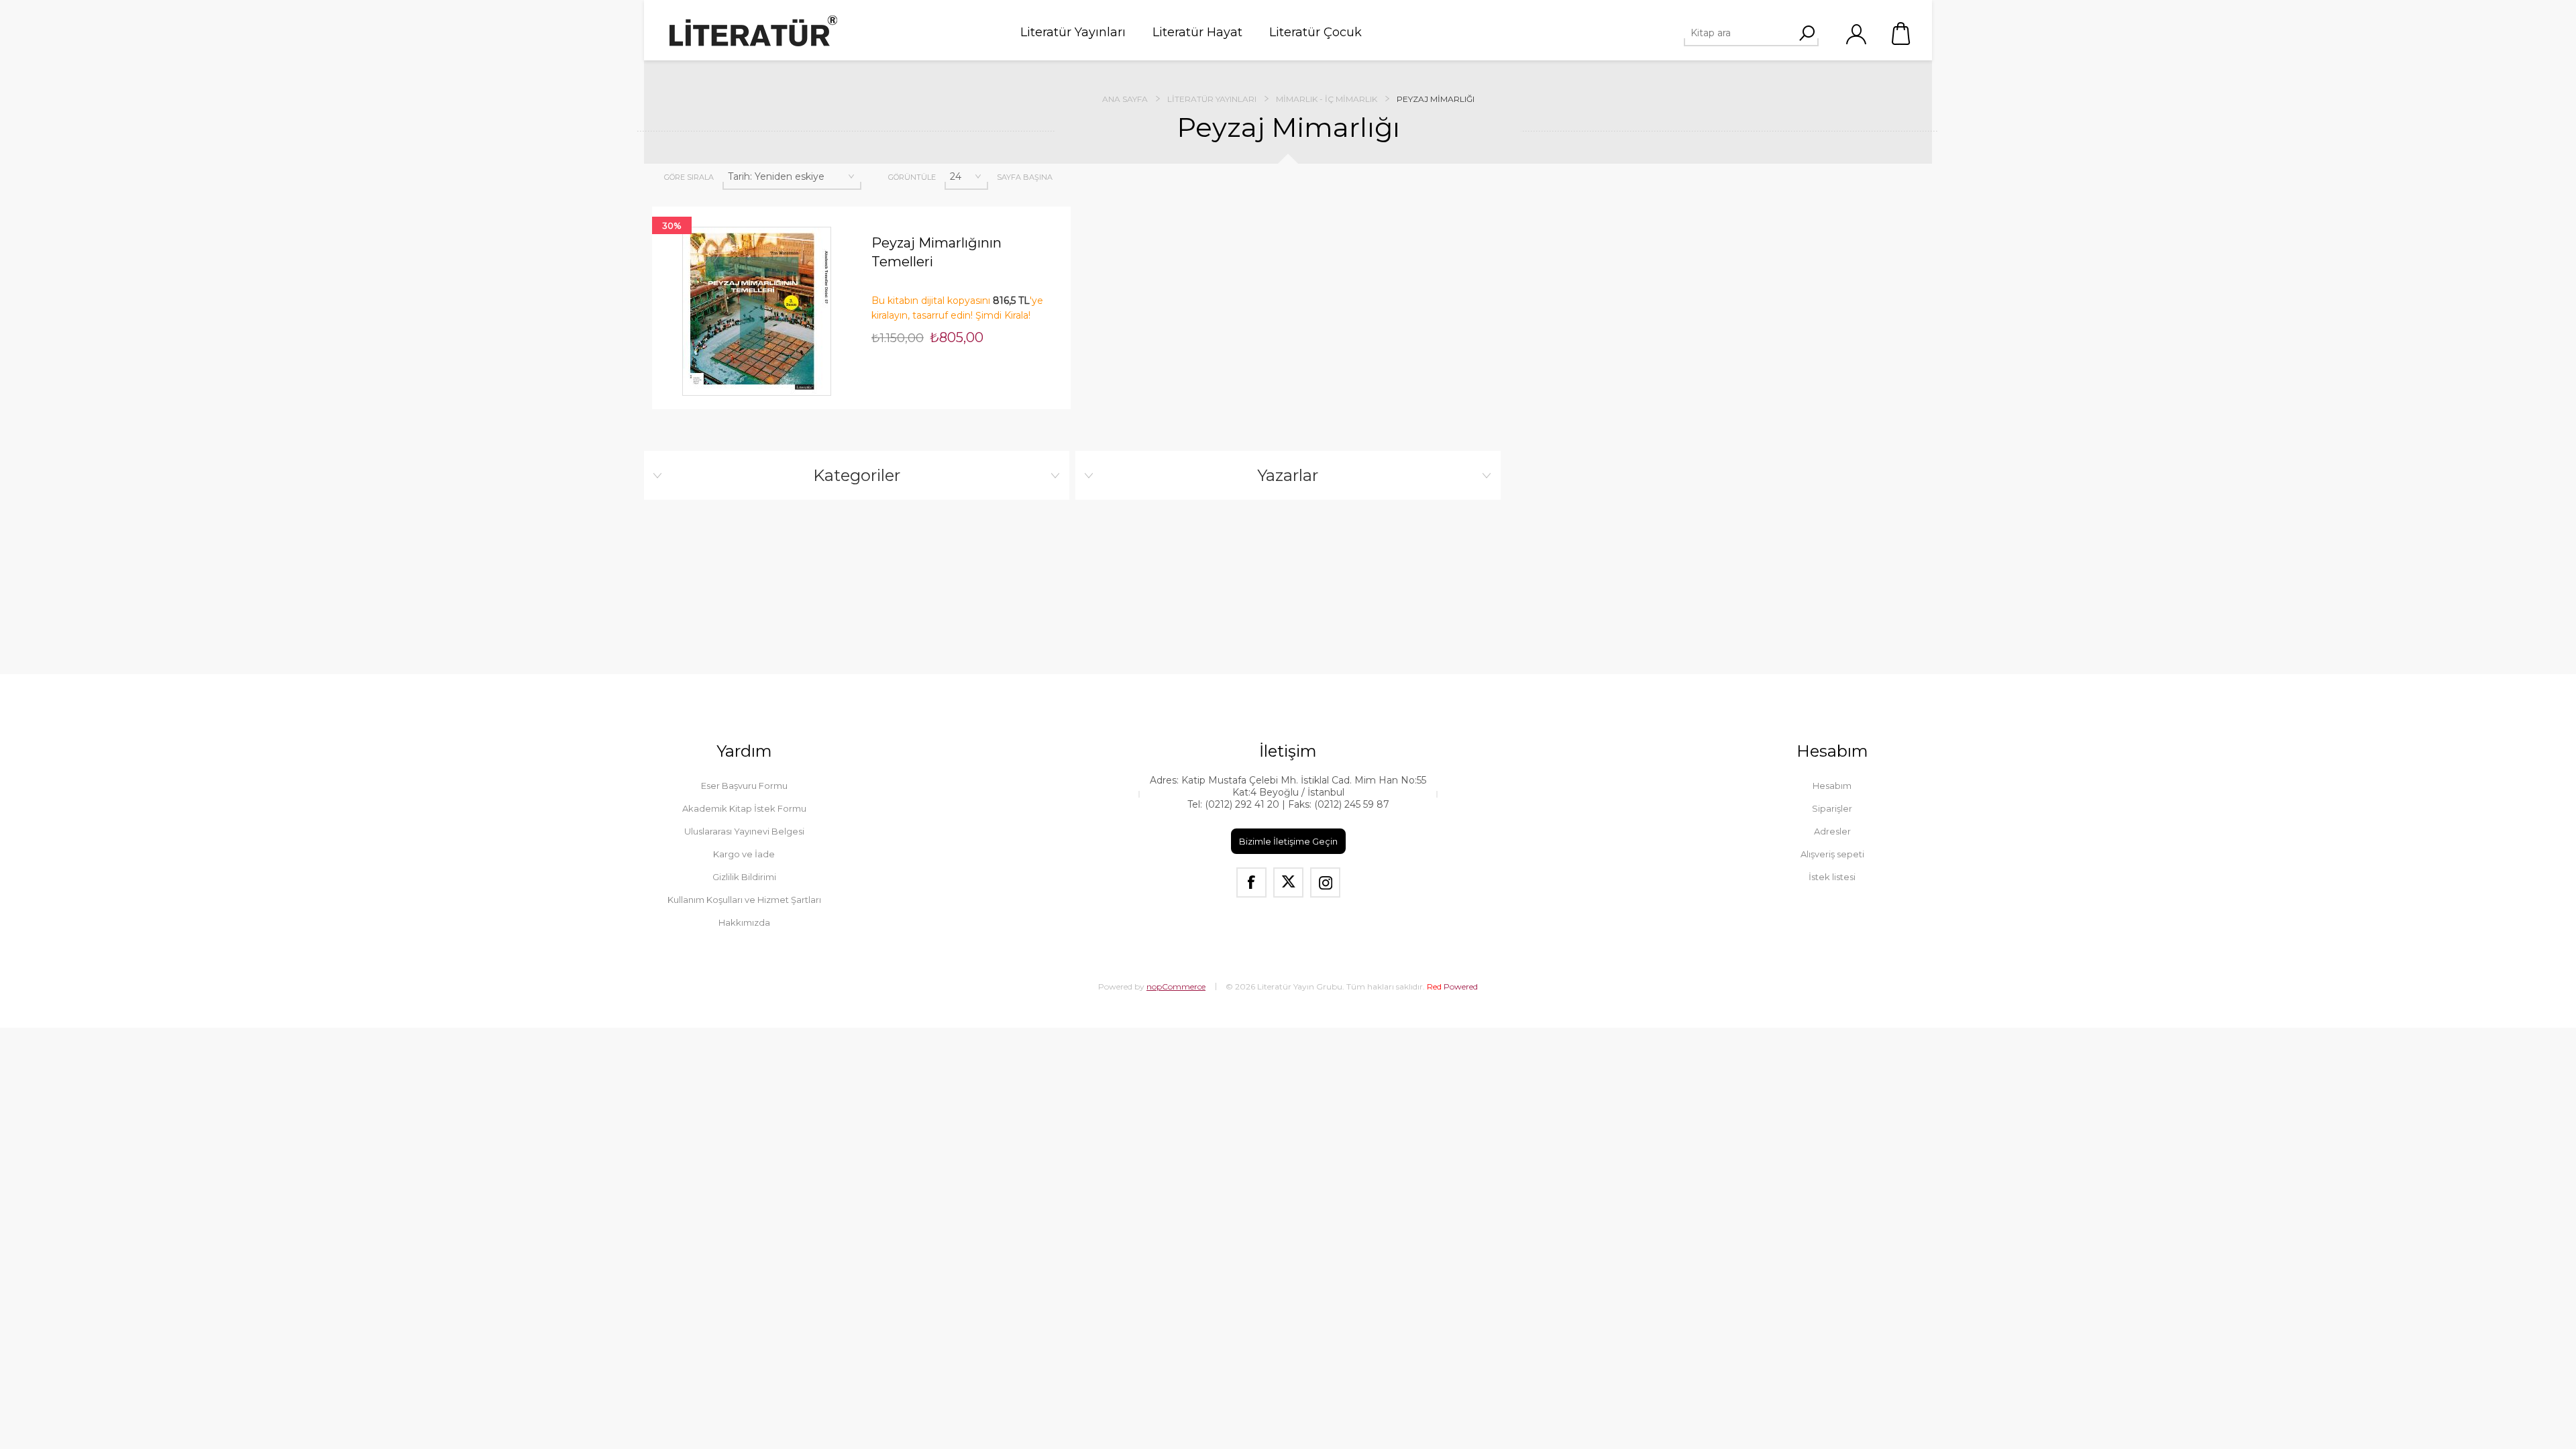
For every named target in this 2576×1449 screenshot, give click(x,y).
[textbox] (1746, 33)
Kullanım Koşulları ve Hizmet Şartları (744, 900)
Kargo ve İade (744, 854)
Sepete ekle (734, 207)
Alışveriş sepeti (1902, 34)
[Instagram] (1325, 882)
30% (672, 225)
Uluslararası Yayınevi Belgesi (744, 831)
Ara (1807, 33)
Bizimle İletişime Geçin (1288, 841)
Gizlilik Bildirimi (744, 877)
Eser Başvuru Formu (744, 786)
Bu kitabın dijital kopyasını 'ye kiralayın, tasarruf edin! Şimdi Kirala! (957, 308)
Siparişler (1832, 808)
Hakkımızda (744, 922)
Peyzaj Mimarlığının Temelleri (936, 252)
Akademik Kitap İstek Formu (744, 808)
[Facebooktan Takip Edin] (1251, 882)
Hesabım (1832, 786)
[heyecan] (1288, 882)
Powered (1452, 986)
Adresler (1832, 831)
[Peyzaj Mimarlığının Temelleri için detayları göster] (757, 311)
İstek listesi (1832, 877)
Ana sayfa (1125, 99)
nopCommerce (1176, 986)
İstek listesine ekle (780, 207)
